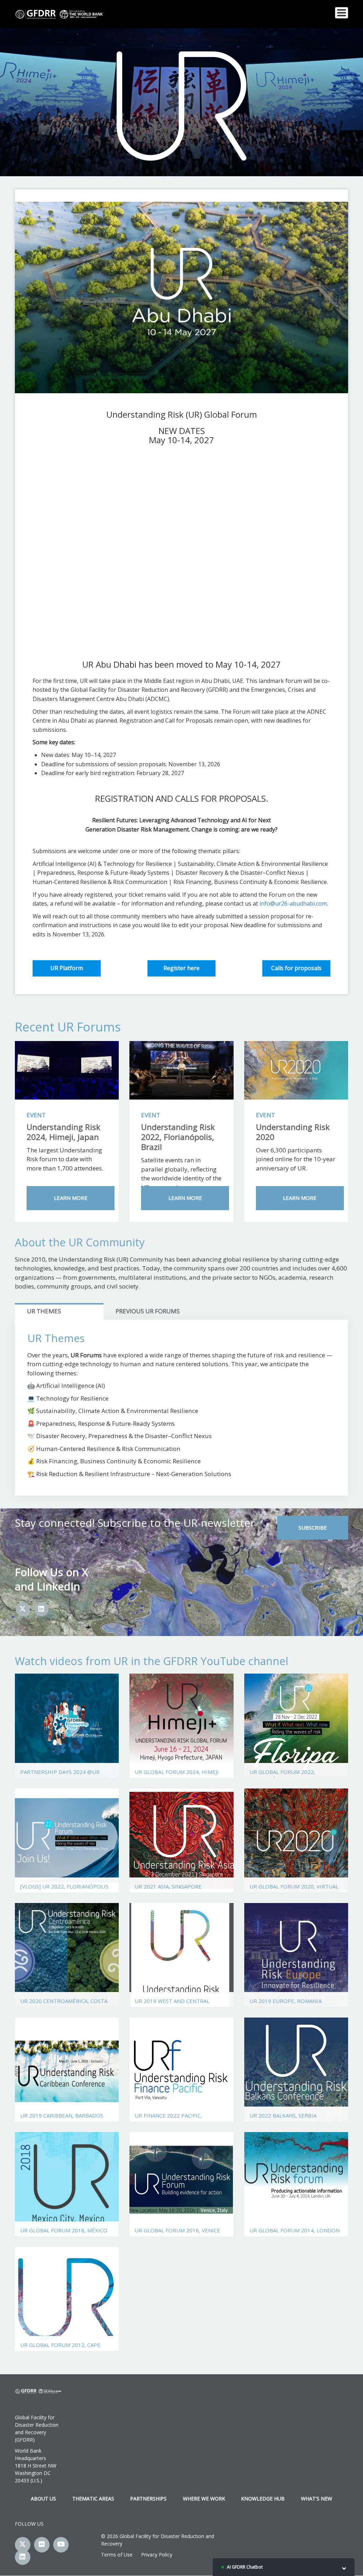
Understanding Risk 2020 (293, 1132)
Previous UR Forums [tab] (148, 1311)
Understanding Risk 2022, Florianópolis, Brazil (178, 1137)
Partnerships (148, 2499)
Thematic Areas (93, 2499)
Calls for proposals (296, 968)
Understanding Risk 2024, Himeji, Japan (63, 1132)
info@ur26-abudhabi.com (293, 903)
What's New (317, 2499)
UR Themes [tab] (44, 1311)
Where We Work (204, 2499)
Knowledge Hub (263, 2499)
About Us (43, 2499)
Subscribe (313, 1528)
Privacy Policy (157, 2555)
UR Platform (67, 968)
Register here (181, 968)
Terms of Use (117, 2555)
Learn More (71, 1198)
